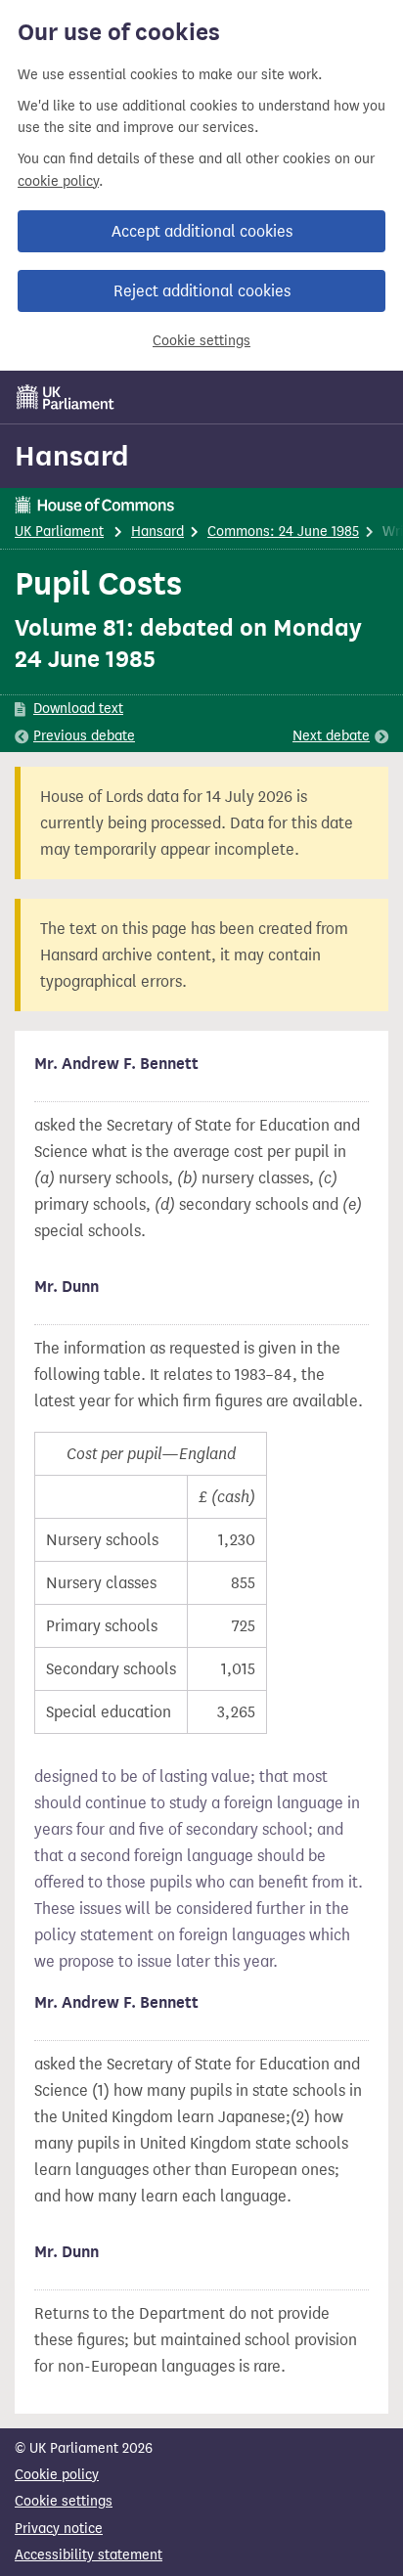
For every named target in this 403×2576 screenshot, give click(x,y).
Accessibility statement (89, 2555)
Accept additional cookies (202, 231)
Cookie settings (201, 341)
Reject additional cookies (202, 291)
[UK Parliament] (66, 397)
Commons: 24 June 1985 (283, 532)
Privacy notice (59, 2529)
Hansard (72, 456)
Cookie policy (57, 2475)
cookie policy (58, 181)
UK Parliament (59, 532)
